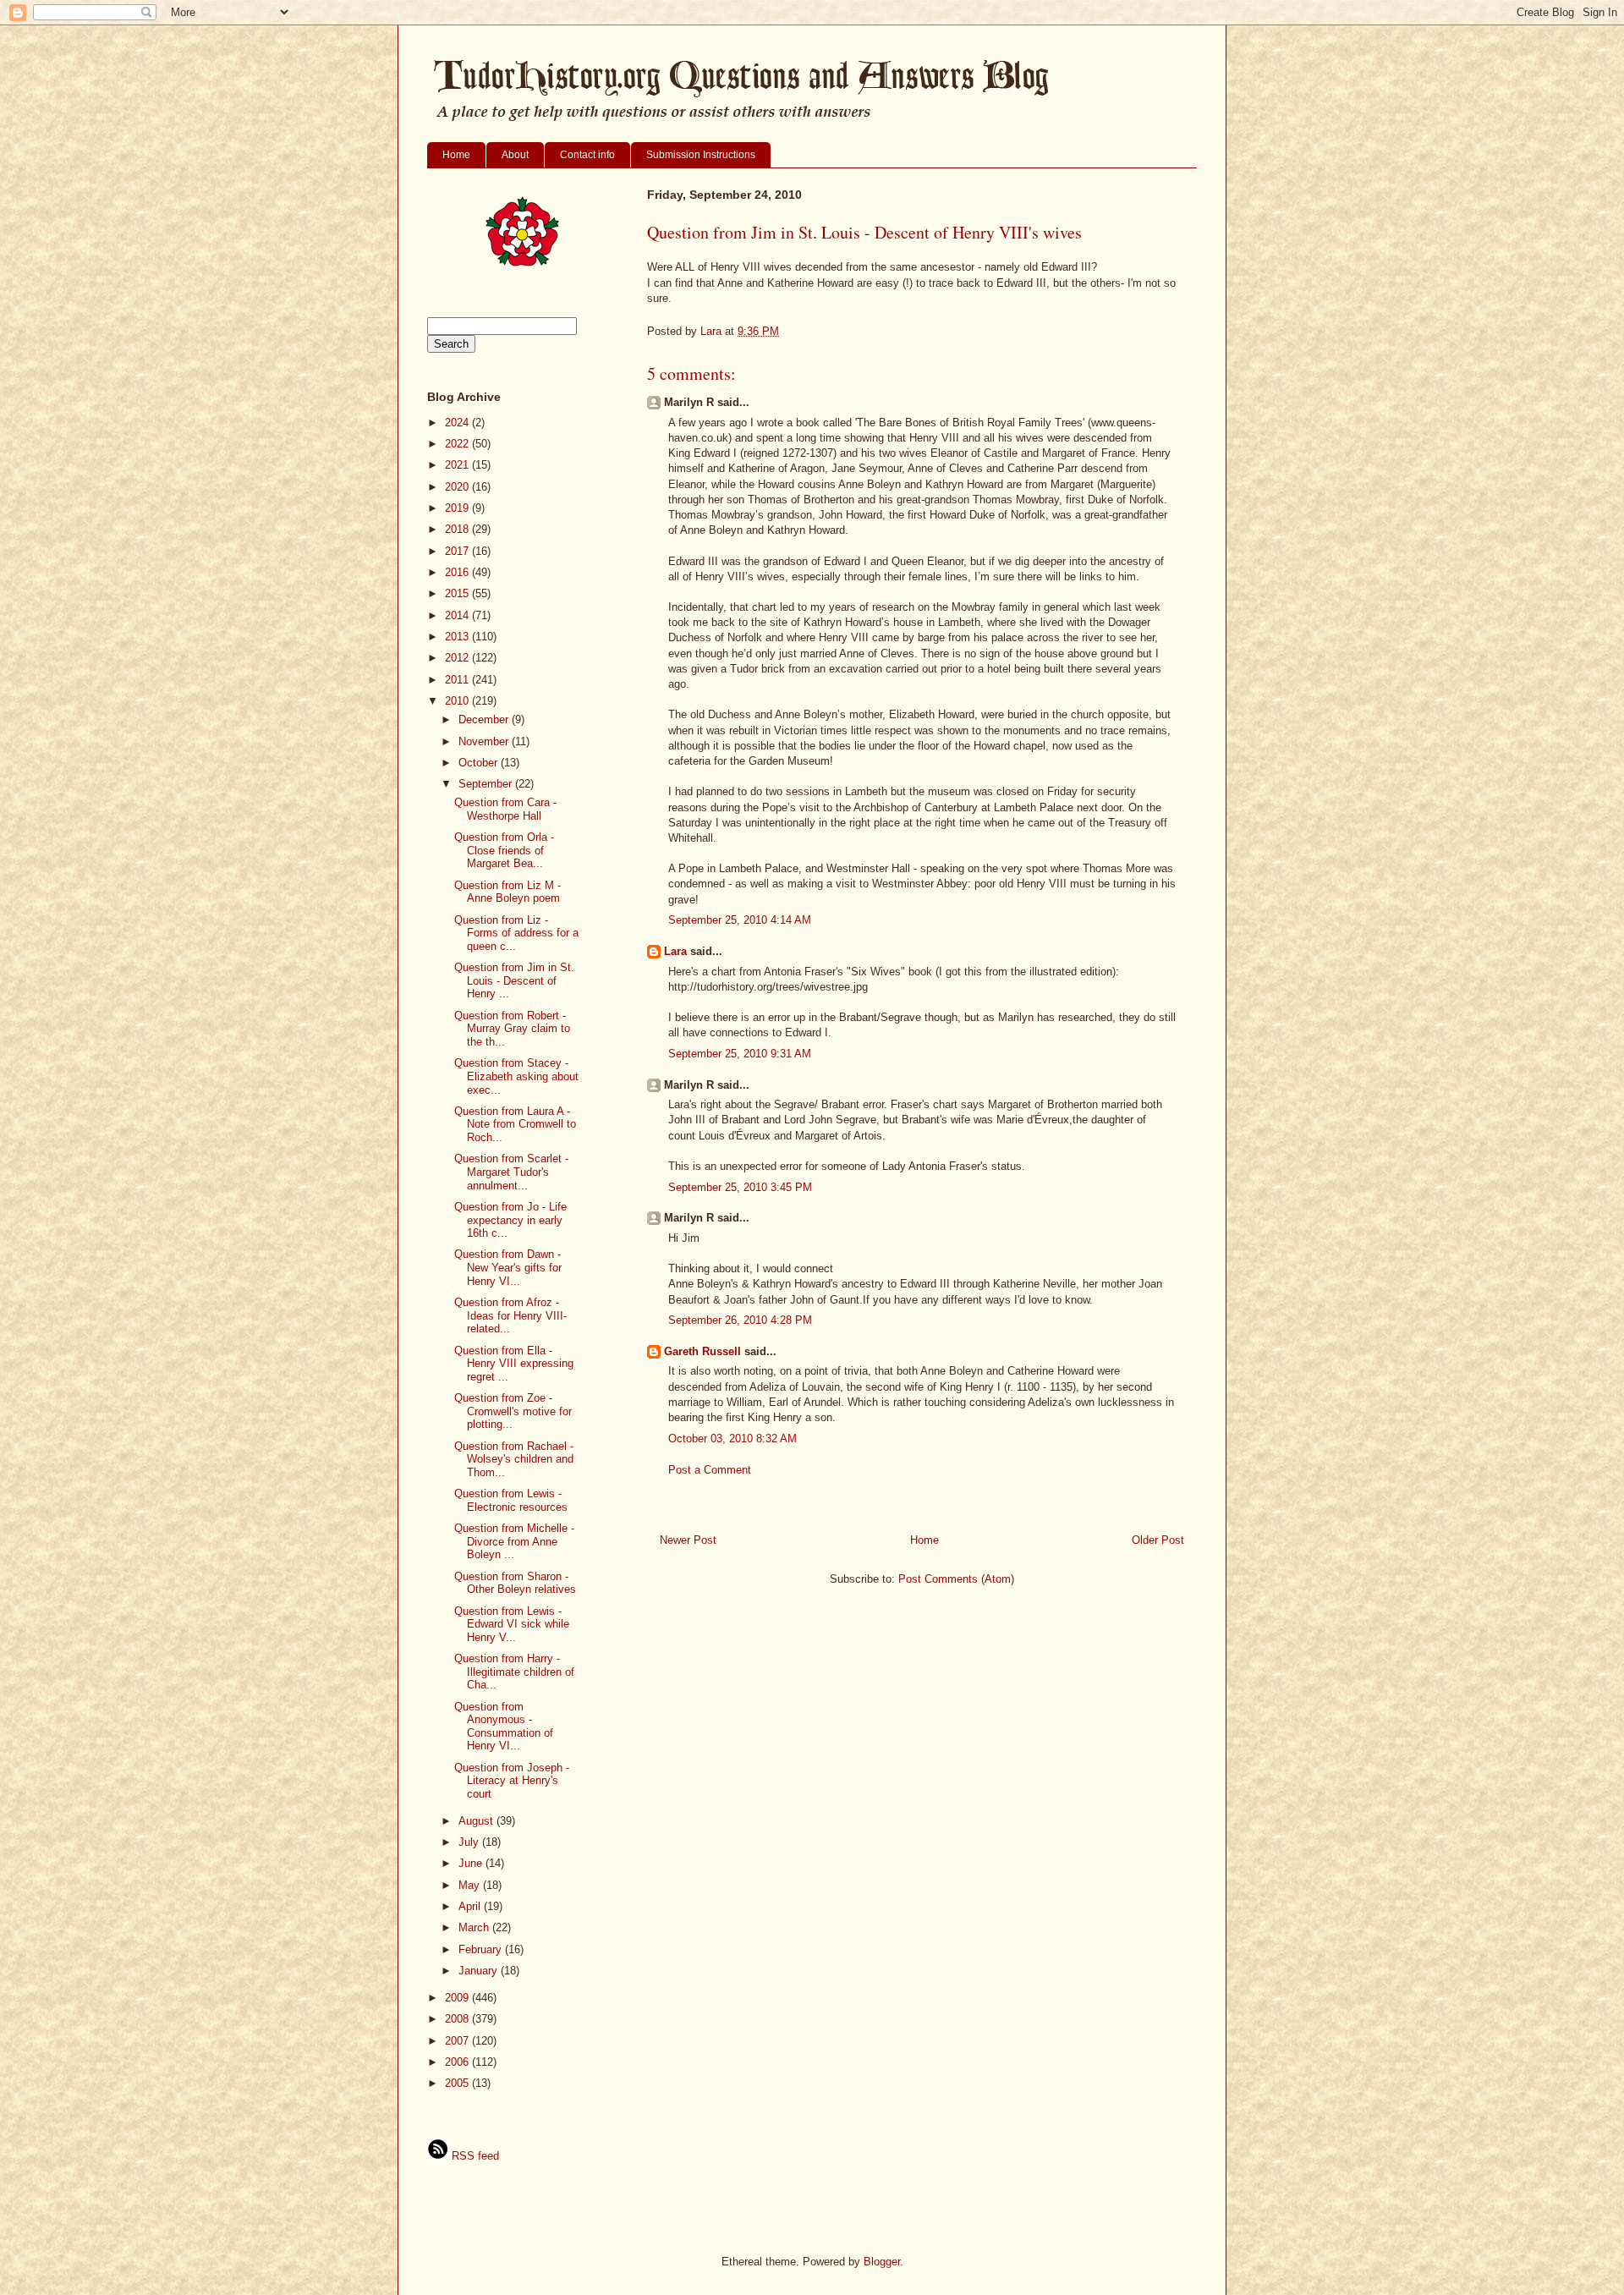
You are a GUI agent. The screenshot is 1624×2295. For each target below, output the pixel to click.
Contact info (587, 155)
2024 (458, 423)
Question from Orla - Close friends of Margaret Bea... (504, 850)
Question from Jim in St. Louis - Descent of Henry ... (514, 980)
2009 (458, 1998)
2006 (458, 2062)
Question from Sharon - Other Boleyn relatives (515, 1583)
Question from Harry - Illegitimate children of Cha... (514, 1672)
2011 (458, 680)
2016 (458, 572)
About (515, 155)
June (472, 1863)
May (471, 1885)
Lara (675, 951)
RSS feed (474, 2156)
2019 (458, 508)
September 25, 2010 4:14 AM (740, 920)
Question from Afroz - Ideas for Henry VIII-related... (510, 1315)
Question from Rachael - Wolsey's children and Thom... (514, 1459)
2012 (458, 658)
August (477, 1821)
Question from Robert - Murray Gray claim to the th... (512, 1029)
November (485, 741)
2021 (458, 465)
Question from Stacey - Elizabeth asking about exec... (516, 1076)
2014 (458, 615)
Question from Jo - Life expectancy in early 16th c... (510, 1220)
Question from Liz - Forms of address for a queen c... (516, 933)
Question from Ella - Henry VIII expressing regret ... (514, 1364)
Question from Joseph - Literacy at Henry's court (512, 1781)
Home (456, 155)
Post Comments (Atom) (956, 1579)
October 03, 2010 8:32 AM (732, 1438)
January (480, 1971)
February (482, 1949)
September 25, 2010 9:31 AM (740, 1054)
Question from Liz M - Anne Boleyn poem (507, 892)
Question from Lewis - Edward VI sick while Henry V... (512, 1624)
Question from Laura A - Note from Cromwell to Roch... (515, 1124)
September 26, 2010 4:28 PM (740, 1320)
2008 (458, 2019)
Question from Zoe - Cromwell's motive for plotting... (513, 1411)
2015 (458, 593)
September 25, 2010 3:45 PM (740, 1187)
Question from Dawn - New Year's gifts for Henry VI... (508, 1267)
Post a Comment (710, 1470)
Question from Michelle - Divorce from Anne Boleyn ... (514, 1541)
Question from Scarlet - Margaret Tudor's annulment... (511, 1172)
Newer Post (688, 1540)
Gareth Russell (702, 1351)
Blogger (882, 2262)
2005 (458, 2083)
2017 (458, 551)
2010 (458, 701)
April (471, 1906)
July (470, 1842)
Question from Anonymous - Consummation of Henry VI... (504, 1727)
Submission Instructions (701, 155)
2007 (458, 2041)
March (475, 1927)
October (480, 763)
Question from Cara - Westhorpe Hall (505, 809)
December (485, 719)
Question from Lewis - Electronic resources (511, 1500)
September (487, 784)
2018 (458, 529)
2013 (458, 637)
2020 (458, 487)
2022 (458, 444)
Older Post (1158, 1540)
